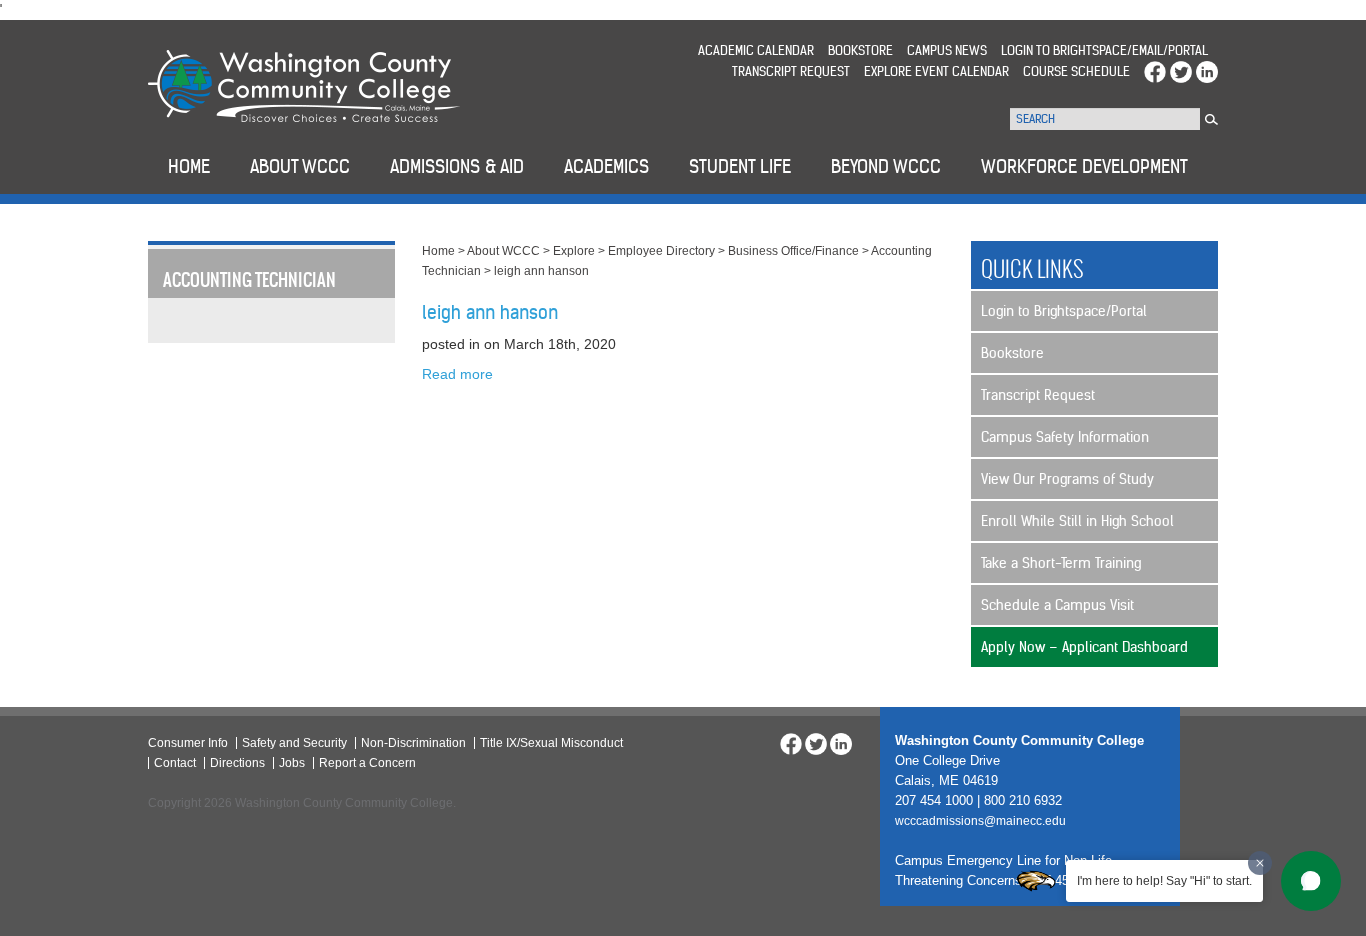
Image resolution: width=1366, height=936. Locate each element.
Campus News (947, 50)
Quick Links (1032, 269)
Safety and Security (294, 743)
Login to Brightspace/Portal (1064, 311)
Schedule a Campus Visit (1057, 605)
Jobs (292, 763)
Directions (237, 763)
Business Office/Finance (793, 251)
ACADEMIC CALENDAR (756, 50)
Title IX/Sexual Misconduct (551, 743)
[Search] (1211, 119)
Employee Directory (661, 251)
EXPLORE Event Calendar (936, 71)
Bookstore (860, 50)
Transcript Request (791, 71)
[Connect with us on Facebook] (1155, 71)
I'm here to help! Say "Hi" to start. (1164, 881)
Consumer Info (188, 743)
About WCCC (503, 251)
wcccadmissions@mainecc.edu (980, 821)
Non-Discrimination (413, 743)
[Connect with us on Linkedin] (1207, 71)
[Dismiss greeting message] (1260, 863)
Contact (175, 763)
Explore (574, 251)
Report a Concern (367, 763)
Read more (457, 374)
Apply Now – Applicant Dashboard (1084, 647)
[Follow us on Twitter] (1181, 71)
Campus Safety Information (1065, 437)
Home (438, 251)
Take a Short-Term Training (1061, 563)
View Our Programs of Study (1067, 479)
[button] (1311, 881)
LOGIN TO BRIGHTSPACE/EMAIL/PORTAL (1104, 50)
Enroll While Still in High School (1077, 521)
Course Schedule (1076, 71)
